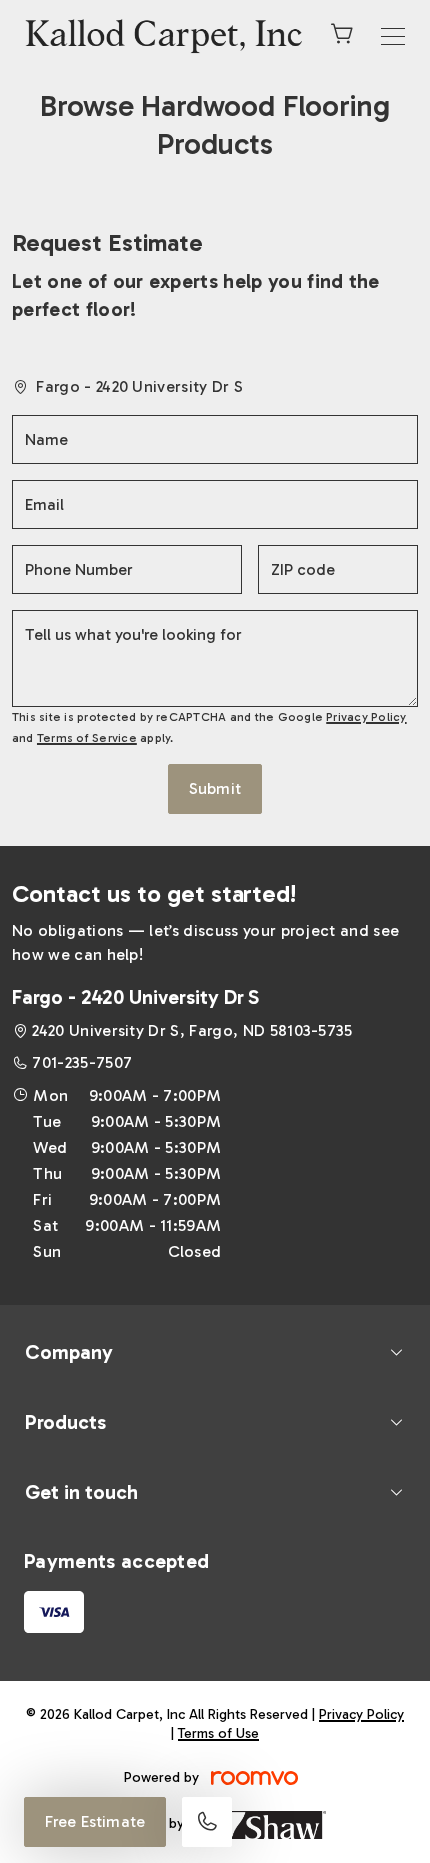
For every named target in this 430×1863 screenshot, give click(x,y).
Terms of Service (87, 738)
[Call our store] (207, 1822)
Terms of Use (218, 1733)
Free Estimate (95, 1821)
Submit (215, 788)
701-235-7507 (82, 1062)
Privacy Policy (366, 717)
